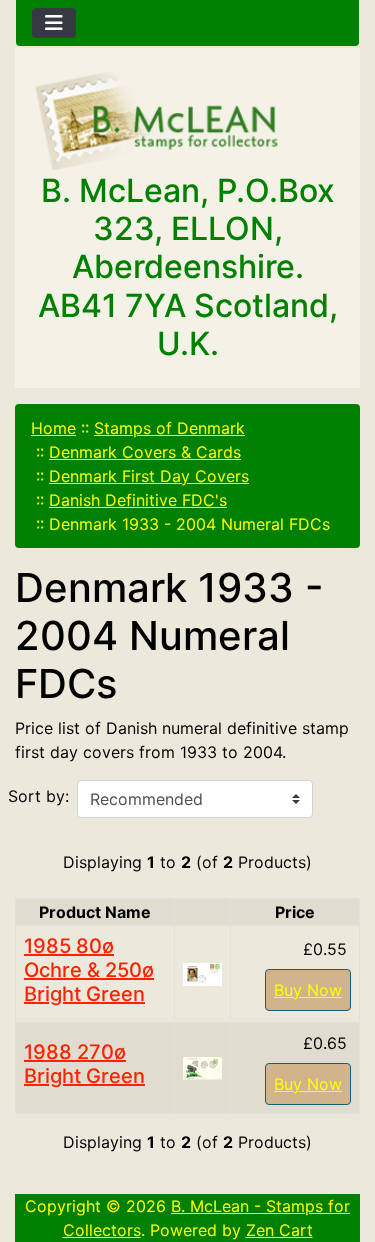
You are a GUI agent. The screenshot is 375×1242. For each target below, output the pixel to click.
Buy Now (308, 990)
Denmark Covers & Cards (145, 452)
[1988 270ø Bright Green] (202, 1067)
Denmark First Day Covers (149, 476)
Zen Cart (279, 1230)
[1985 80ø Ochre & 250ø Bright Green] (202, 973)
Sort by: (38, 796)
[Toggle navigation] (54, 23)
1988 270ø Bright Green (84, 1064)
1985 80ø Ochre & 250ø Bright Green (89, 970)
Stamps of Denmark (169, 428)
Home (53, 428)
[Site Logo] (187, 122)
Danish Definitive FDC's (138, 500)
